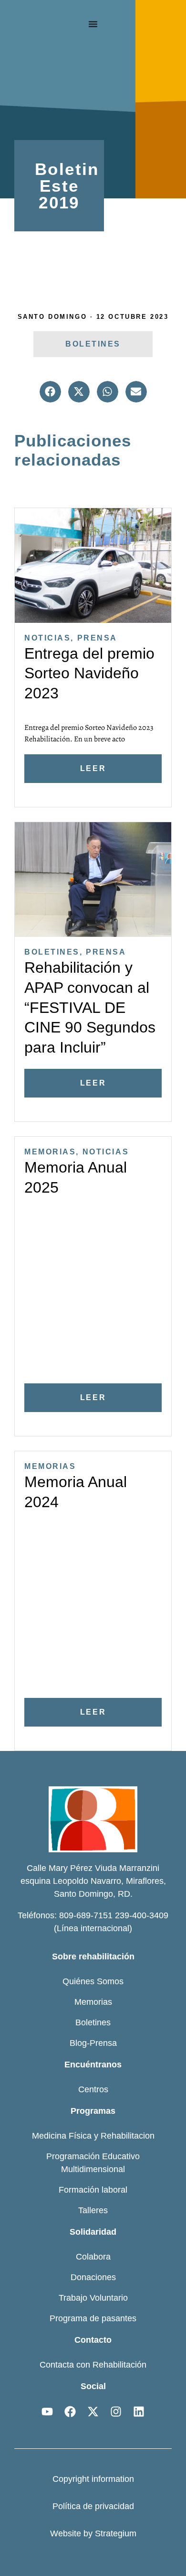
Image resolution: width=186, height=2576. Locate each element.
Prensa (97, 638)
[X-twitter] (93, 2412)
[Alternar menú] (93, 24)
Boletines (52, 952)
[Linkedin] (139, 2412)
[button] (50, 392)
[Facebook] (70, 2412)
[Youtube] (47, 2412)
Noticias (47, 638)
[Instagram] (116, 2412)
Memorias (50, 1152)
